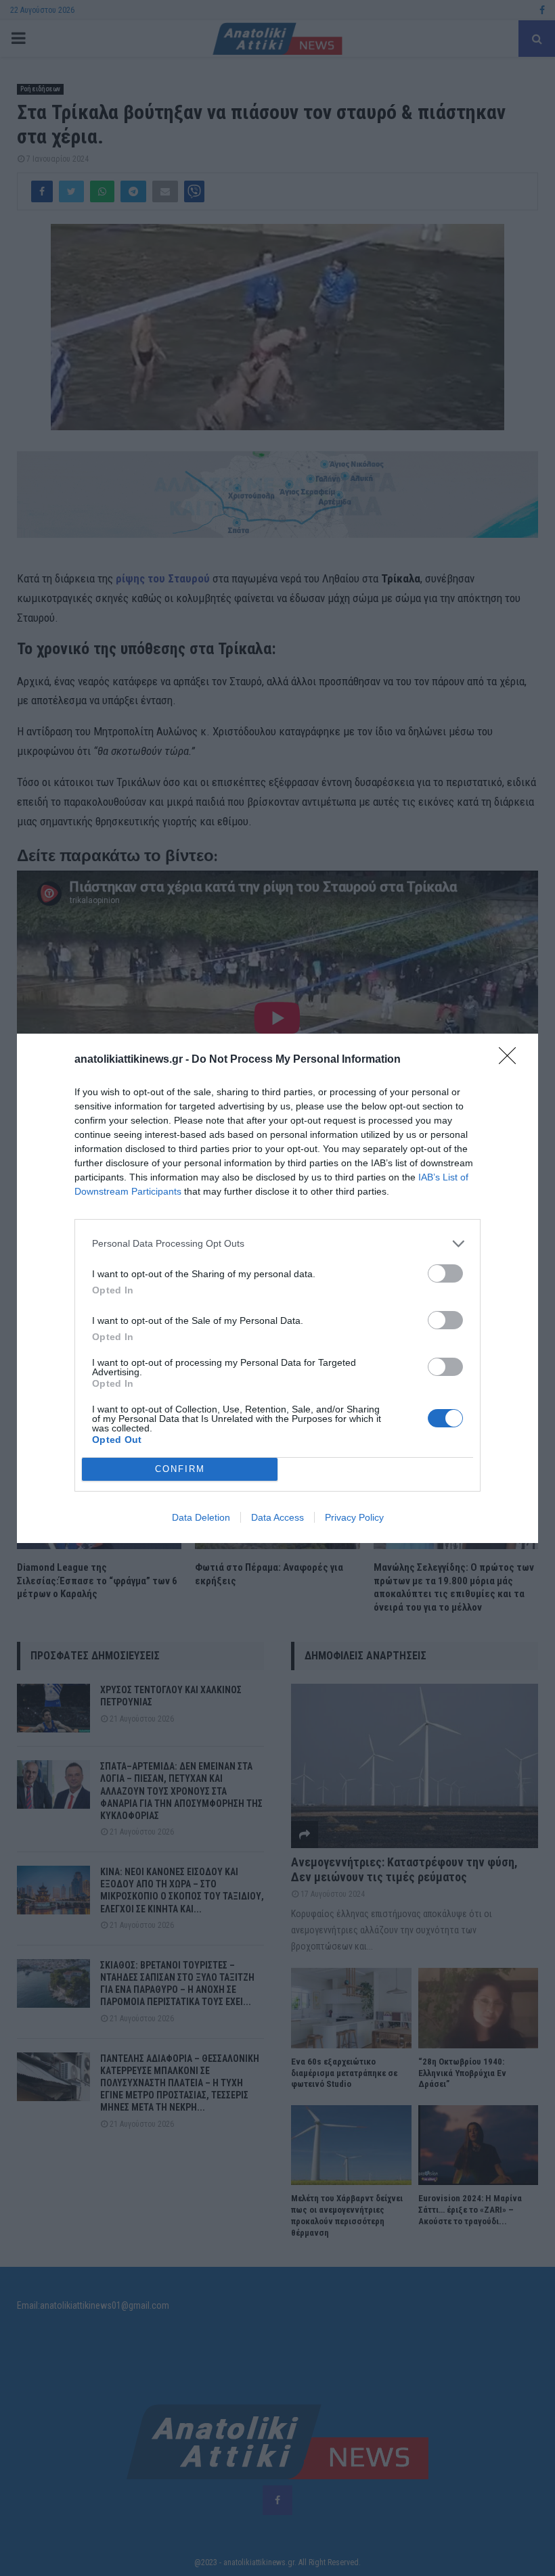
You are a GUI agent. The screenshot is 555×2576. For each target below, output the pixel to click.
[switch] (445, 1273)
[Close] (512, 1060)
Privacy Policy (354, 1517)
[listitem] (277, 1244)
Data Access (277, 1517)
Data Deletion (201, 1517)
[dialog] (277, 1288)
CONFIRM (180, 1469)
